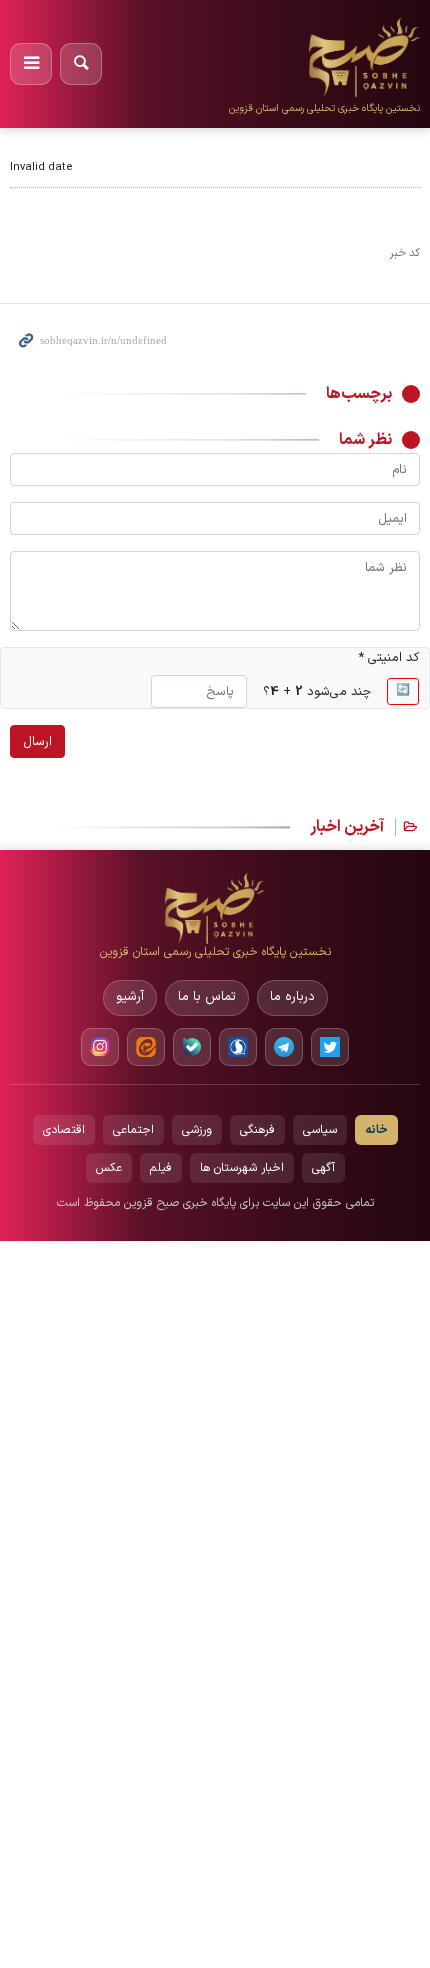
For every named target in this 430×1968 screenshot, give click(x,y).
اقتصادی (64, 1130)
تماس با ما (207, 997)
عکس (109, 1168)
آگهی (323, 1168)
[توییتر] (330, 1047)
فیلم (161, 1168)
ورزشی (197, 1130)
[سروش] (238, 1047)
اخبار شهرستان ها (242, 1168)
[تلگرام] (284, 1047)
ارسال (37, 741)
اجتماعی (133, 1130)
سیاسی (320, 1130)
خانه (376, 1130)
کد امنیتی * (389, 657)
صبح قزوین (368, 29)
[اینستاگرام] (100, 1047)
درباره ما (292, 997)
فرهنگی (257, 1130)
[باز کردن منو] (31, 64)
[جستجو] (81, 64)
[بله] (192, 1047)
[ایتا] (146, 1047)
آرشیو (130, 997)
